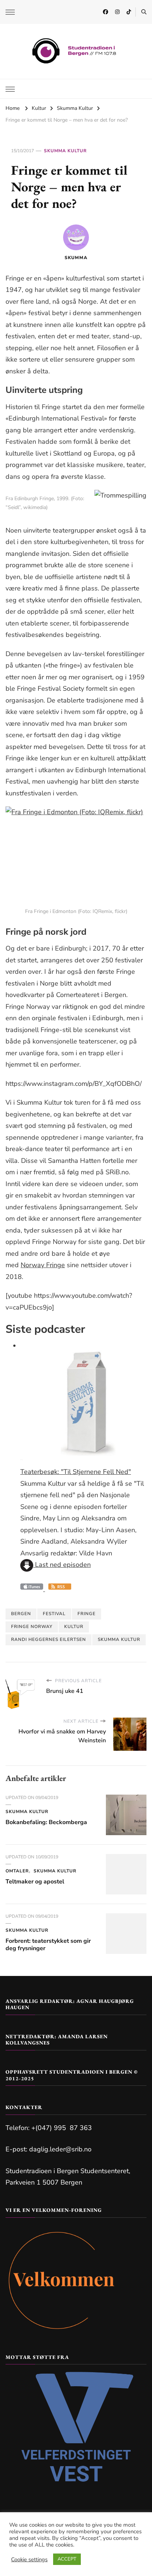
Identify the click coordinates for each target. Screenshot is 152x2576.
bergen (21, 1614)
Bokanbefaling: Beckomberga (46, 1822)
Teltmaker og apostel (35, 1882)
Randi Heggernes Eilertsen (49, 1639)
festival (54, 1614)
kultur (74, 1627)
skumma (76, 258)
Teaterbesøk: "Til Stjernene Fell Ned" (76, 1472)
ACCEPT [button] (67, 2559)
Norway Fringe (43, 1265)
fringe (87, 1614)
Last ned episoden (62, 1565)
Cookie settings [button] (29, 2559)
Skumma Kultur (65, 151)
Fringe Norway (32, 1627)
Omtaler (17, 1871)
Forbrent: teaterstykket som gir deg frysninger (48, 1945)
